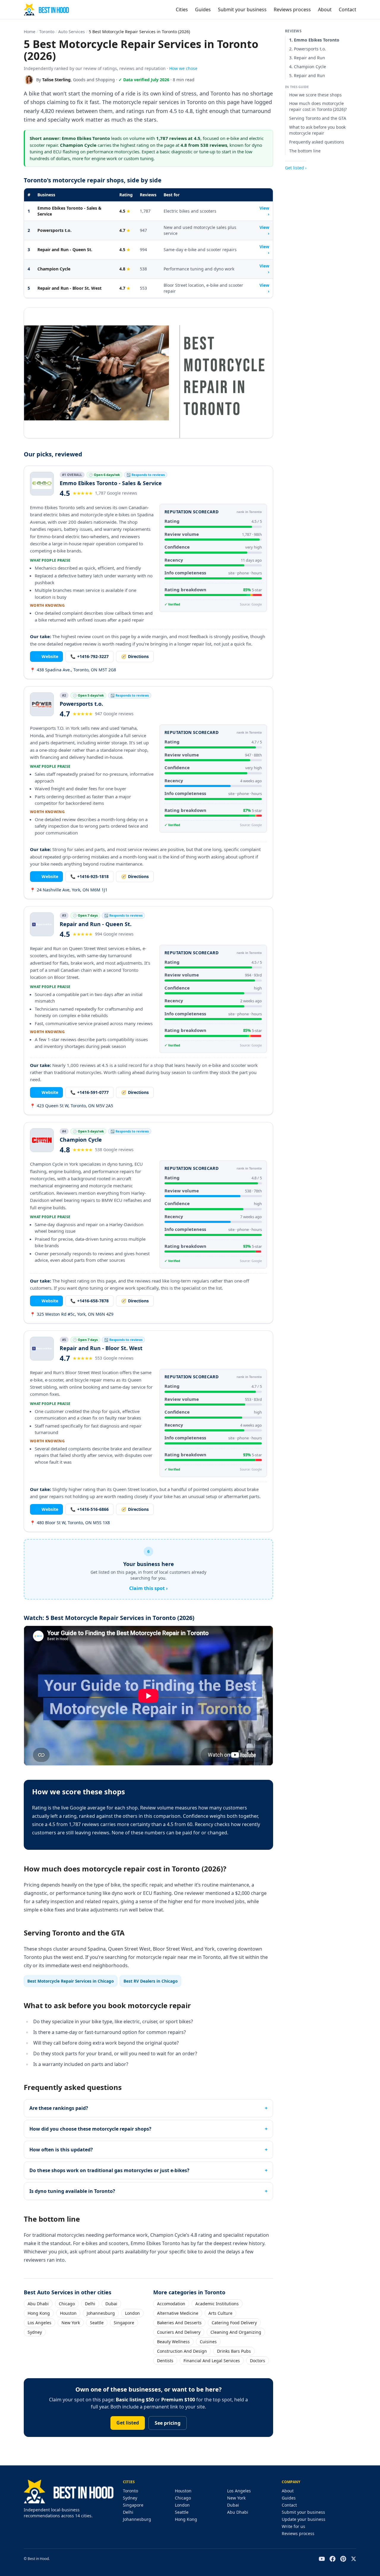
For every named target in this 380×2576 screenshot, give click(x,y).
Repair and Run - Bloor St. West (69, 288)
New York (71, 2323)
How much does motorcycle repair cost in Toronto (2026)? (318, 107)
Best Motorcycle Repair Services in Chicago (71, 1981)
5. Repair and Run (307, 75)
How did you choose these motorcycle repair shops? (90, 2129)
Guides (203, 9)
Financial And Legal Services (212, 2361)
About (325, 9)
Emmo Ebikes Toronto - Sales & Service (69, 211)
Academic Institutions (217, 2304)
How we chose (183, 68)
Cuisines (208, 2342)
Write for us (293, 2526)
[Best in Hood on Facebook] (332, 2559)
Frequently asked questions (317, 142)
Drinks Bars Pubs (234, 2351)
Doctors (258, 2361)
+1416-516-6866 (90, 1509)
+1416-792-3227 (90, 656)
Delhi (90, 2304)
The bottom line (305, 151)
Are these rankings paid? (59, 2108)
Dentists (165, 2361)
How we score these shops (315, 95)
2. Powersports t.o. (308, 49)
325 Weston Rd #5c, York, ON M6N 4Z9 (72, 1314)
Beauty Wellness (173, 2342)
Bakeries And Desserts (179, 2323)
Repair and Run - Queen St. (65, 250)
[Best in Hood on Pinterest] (343, 2559)
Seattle (97, 2323)
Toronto (47, 32)
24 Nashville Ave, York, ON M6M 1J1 (69, 890)
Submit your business (242, 9)
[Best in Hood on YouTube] (322, 2559)
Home (30, 32)
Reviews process (292, 9)
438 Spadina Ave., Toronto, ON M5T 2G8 (73, 670)
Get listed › (296, 168)
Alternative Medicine (178, 2313)
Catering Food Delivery (234, 2323)
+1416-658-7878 (90, 1301)
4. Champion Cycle (308, 67)
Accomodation (171, 2304)
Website (46, 656)
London (132, 2313)
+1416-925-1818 (90, 876)
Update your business (304, 2519)
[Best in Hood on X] (354, 2559)
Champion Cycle (54, 269)
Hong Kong (39, 2313)
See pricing (168, 2423)
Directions (135, 656)
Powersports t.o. (54, 230)
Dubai (111, 2304)
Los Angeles (39, 2323)
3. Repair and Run (307, 58)
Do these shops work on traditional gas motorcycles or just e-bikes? (109, 2170)
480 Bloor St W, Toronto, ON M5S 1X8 (70, 1523)
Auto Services (72, 32)
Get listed (128, 2423)
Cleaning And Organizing (236, 2332)
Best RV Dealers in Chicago (151, 1981)
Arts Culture (220, 2313)
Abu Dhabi (38, 2304)
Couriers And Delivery (179, 2332)
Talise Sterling (56, 80)
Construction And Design (182, 2351)
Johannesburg (101, 2313)
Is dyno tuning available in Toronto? (72, 2191)
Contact (347, 9)
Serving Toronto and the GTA (318, 118)
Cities (182, 9)
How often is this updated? (61, 2150)
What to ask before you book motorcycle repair (317, 130)
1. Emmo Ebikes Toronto (314, 40)
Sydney (35, 2332)
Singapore (124, 2323)
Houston (68, 2313)
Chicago (67, 2304)
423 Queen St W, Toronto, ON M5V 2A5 (72, 1106)
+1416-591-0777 (90, 1092)
